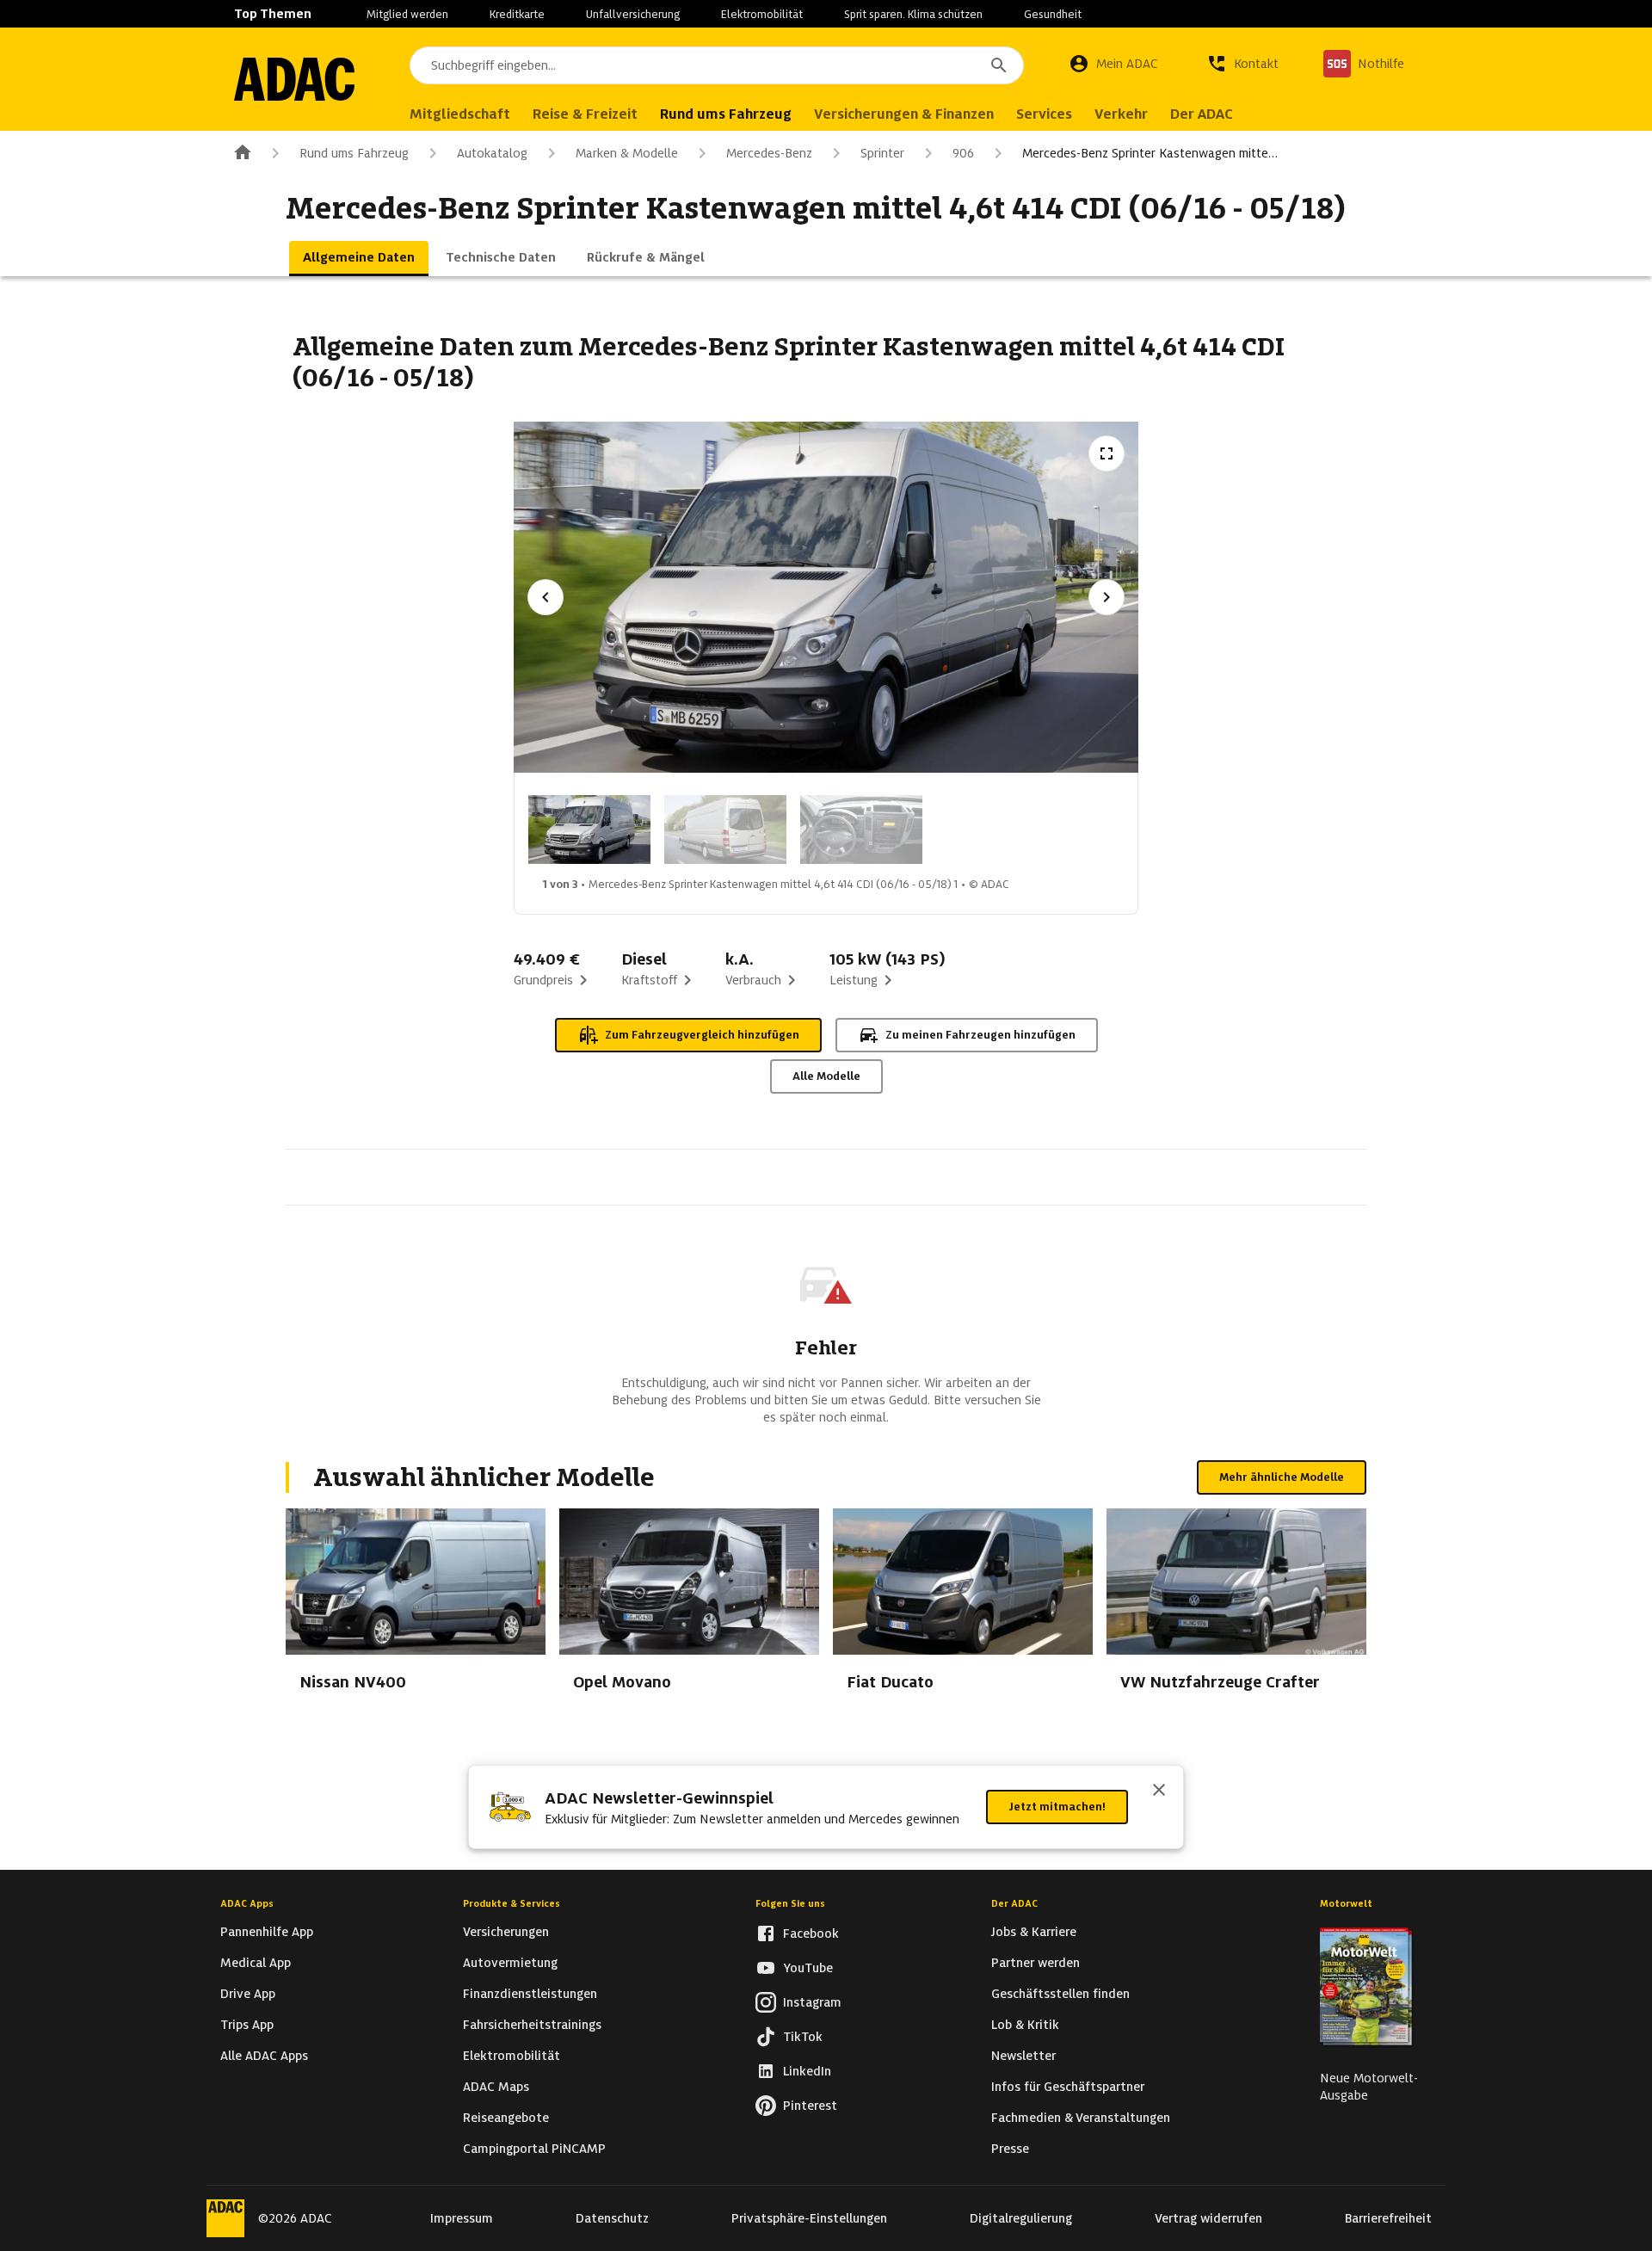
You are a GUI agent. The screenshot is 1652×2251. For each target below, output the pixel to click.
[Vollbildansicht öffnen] (1106, 453)
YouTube (808, 1968)
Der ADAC (1014, 1903)
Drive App (248, 1994)
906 (963, 153)
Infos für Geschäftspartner (1068, 2087)
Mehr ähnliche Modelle (1282, 1477)
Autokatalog (492, 153)
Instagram (812, 2002)
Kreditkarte (517, 14)
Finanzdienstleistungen (530, 1994)
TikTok (803, 2037)
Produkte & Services (512, 1903)
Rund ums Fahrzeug (354, 153)
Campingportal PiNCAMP (534, 2149)
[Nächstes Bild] (1106, 597)
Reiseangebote (506, 2118)
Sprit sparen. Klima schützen (913, 14)
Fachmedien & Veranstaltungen (1081, 2118)
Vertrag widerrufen (1208, 2218)
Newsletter (1023, 2056)
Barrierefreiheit (1388, 2218)
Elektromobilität (762, 14)
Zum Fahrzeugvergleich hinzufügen (702, 1035)
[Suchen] (999, 65)
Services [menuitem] (1044, 114)
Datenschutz (612, 2218)
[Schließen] (1159, 1792)
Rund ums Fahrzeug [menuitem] (726, 114)
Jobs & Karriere (1034, 1932)
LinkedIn (807, 2071)
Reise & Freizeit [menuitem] (585, 114)
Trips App (247, 2025)
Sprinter (882, 153)
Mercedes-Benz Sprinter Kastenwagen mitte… (1150, 153)
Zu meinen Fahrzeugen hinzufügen (980, 1035)
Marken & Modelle (627, 153)
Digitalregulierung (1021, 2218)
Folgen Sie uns (790, 1903)
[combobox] (717, 65)
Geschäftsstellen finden (1060, 1994)
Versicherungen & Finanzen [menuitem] (904, 114)
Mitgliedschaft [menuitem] (460, 114)
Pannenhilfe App (267, 1932)
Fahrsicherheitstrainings (532, 2025)
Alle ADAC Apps (264, 2056)
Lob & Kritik (1025, 2025)
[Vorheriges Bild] (546, 597)
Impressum (462, 2218)
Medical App (256, 1963)
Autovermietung (510, 1963)
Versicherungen (506, 1932)
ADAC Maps (496, 2087)
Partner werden (1036, 1963)
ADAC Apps (247, 1903)
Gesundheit (1053, 14)
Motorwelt (1346, 1903)
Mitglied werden (407, 14)
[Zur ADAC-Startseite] (294, 79)
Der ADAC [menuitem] (1202, 114)
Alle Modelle (826, 1076)
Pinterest (810, 2106)
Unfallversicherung (633, 14)
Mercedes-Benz (769, 153)
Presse (1010, 2149)
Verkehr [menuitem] (1121, 114)
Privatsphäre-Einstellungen (809, 2218)
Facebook (811, 1933)
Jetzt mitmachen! (1057, 1807)
